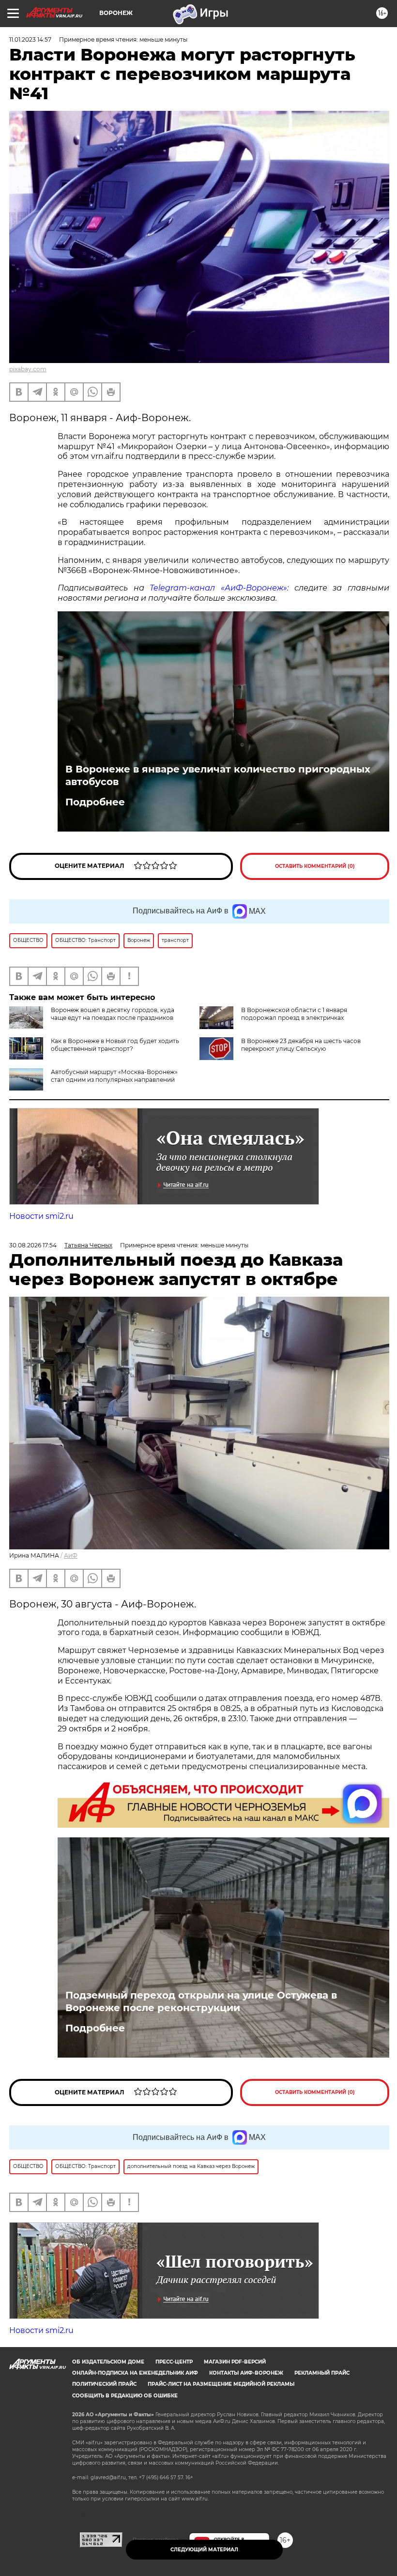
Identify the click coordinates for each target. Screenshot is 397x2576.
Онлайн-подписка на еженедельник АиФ (135, 2373)
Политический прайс (104, 2384)
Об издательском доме (108, 2362)
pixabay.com (28, 369)
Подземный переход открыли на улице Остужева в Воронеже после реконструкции (201, 2001)
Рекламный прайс (322, 2373)
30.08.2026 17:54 (33, 1245)
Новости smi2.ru (41, 1216)
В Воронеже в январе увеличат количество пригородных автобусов (218, 775)
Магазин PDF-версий (235, 2362)
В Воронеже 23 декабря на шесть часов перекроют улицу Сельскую (301, 1045)
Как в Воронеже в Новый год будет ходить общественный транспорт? (115, 1045)
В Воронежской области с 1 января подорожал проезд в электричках (294, 1014)
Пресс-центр (174, 2362)
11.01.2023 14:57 (30, 39)
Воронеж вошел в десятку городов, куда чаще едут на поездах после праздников (113, 1014)
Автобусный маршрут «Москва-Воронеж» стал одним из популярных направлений (114, 1076)
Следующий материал (204, 2550)
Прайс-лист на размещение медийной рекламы (221, 2384)
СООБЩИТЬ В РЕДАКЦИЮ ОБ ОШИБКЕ (125, 2396)
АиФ (71, 1555)
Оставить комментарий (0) (315, 866)
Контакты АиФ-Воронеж (246, 2373)
